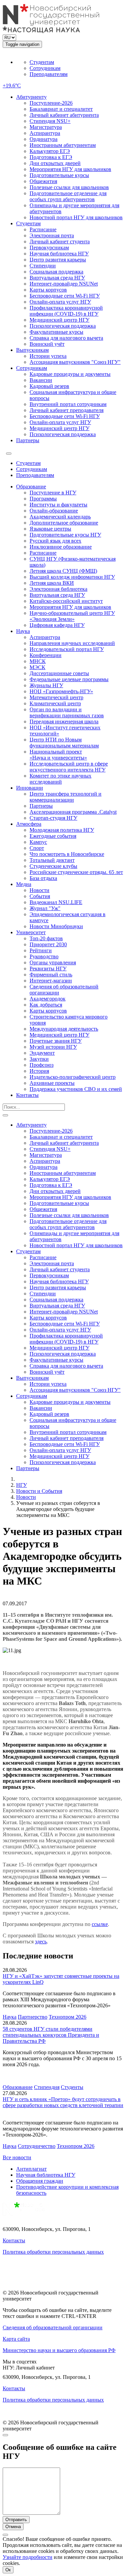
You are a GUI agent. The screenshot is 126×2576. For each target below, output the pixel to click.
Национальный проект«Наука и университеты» (58, 755)
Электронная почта (52, 235)
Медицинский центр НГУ (59, 320)
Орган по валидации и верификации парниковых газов (67, 712)
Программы (43, 499)
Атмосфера (29, 824)
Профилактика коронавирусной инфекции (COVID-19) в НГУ (66, 311)
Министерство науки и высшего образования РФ (59, 2350)
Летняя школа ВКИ (52, 583)
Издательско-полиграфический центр (73, 1077)
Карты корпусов (48, 290)
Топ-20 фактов (46, 938)
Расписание (43, 229)
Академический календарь (60, 517)
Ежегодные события (53, 836)
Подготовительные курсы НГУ (65, 535)
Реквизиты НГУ (48, 969)
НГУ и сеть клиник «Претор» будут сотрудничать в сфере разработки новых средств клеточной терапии (63, 2102)
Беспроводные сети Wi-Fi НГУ (65, 296)
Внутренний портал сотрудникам (68, 404)
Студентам (42, 62)
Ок (8, 2570)
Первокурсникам (49, 248)
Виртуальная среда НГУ (57, 278)
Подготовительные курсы (59, 175)
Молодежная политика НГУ (62, 830)
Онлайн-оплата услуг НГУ (60, 302)
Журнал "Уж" (45, 908)
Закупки (39, 1059)
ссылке (100, 1924)
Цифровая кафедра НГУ (57, 625)
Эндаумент (42, 1053)
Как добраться (46, 1005)
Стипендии (43, 266)
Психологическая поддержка (63, 326)
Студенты (72, 2087)
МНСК (38, 661)
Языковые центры (50, 529)
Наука (23, 631)
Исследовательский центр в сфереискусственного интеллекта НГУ (69, 767)
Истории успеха (48, 356)
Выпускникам (32, 350)
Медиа (24, 884)
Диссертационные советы (59, 673)
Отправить (16, 2520)
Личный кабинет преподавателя (67, 410)
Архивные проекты (52, 1083)
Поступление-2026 (51, 103)
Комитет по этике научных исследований (60, 779)
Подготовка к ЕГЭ (51, 157)
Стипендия (47, 2087)
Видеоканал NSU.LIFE (56, 902)
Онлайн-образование (54, 511)
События (40, 896)
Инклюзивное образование (61, 547)
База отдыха (43, 878)
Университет (31, 932)
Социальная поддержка (56, 272)
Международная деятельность (64, 1029)
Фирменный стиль (51, 975)
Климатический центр (55, 703)
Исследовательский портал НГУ (67, 649)
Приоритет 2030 (48, 944)
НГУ (22, 1485)
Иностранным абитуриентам (63, 145)
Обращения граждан (40, 2181)
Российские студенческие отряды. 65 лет (76, 872)
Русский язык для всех (55, 541)
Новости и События (39, 1491)
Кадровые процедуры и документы (70, 374)
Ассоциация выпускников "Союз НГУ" (75, 362)
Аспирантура (45, 133)
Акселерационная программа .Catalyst (73, 812)
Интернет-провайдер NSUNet (64, 284)
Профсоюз (41, 1065)
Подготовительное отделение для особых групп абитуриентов (68, 196)
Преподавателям (49, 74)
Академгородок (48, 999)
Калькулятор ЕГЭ (50, 151)
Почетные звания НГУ (56, 1041)
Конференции (46, 655)
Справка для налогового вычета (66, 338)
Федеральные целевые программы (69, 679)
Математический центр (56, 697)
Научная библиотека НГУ (59, 254)
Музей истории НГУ (53, 1047)
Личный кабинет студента (60, 241)
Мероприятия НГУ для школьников (70, 169)
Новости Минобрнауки (56, 926)
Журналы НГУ (46, 685)
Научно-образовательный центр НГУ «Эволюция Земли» (72, 616)
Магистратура (46, 127)
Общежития (43, 181)
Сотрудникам (45, 68)
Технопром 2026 (68, 2017)
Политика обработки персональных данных (53, 2252)
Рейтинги (41, 950)
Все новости (17, 2157)
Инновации (30, 788)
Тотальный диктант (52, 860)
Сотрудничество (37, 2146)
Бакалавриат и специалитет (61, 109)
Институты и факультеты (58, 505)
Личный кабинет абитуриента (64, 115)
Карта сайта (16, 2339)
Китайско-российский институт (66, 601)
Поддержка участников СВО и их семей (76, 1089)
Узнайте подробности (28, 2557)
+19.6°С (12, 86)
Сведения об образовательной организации (53, 2327)
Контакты (27, 1095)
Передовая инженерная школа (64, 721)
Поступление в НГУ (53, 493)
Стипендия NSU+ (50, 121)
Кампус (38, 842)
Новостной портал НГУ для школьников (76, 217)
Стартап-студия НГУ (53, 818)
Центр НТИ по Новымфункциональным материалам (64, 743)
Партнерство (33, 2017)
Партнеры (28, 440)
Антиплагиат (31, 2169)
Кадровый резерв (49, 386)
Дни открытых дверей (55, 163)
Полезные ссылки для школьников (69, 187)
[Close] (5, 2435)
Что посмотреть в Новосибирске (67, 854)
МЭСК (37, 667)
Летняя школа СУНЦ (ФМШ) (63, 571)
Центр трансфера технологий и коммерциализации (66, 797)
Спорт (37, 848)
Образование (31, 487)
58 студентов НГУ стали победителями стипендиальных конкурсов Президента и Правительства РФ (51, 2035)
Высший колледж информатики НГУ (72, 577)
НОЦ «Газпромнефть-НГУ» (61, 691)
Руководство (44, 956)
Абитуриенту (31, 97)
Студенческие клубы (53, 866)
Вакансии (41, 380)
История (39, 1071)
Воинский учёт (47, 344)
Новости (39, 890)
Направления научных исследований (72, 643)
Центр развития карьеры (58, 260)
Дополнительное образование (64, 523)
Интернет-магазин (51, 981)
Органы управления (53, 962)
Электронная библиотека (58, 589)
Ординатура (44, 139)
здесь (41, 1942)
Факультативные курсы (56, 332)
